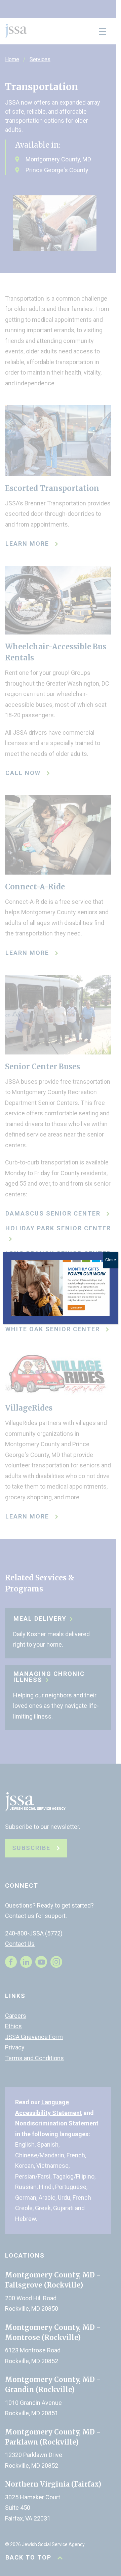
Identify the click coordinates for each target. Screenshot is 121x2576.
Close (111, 1260)
